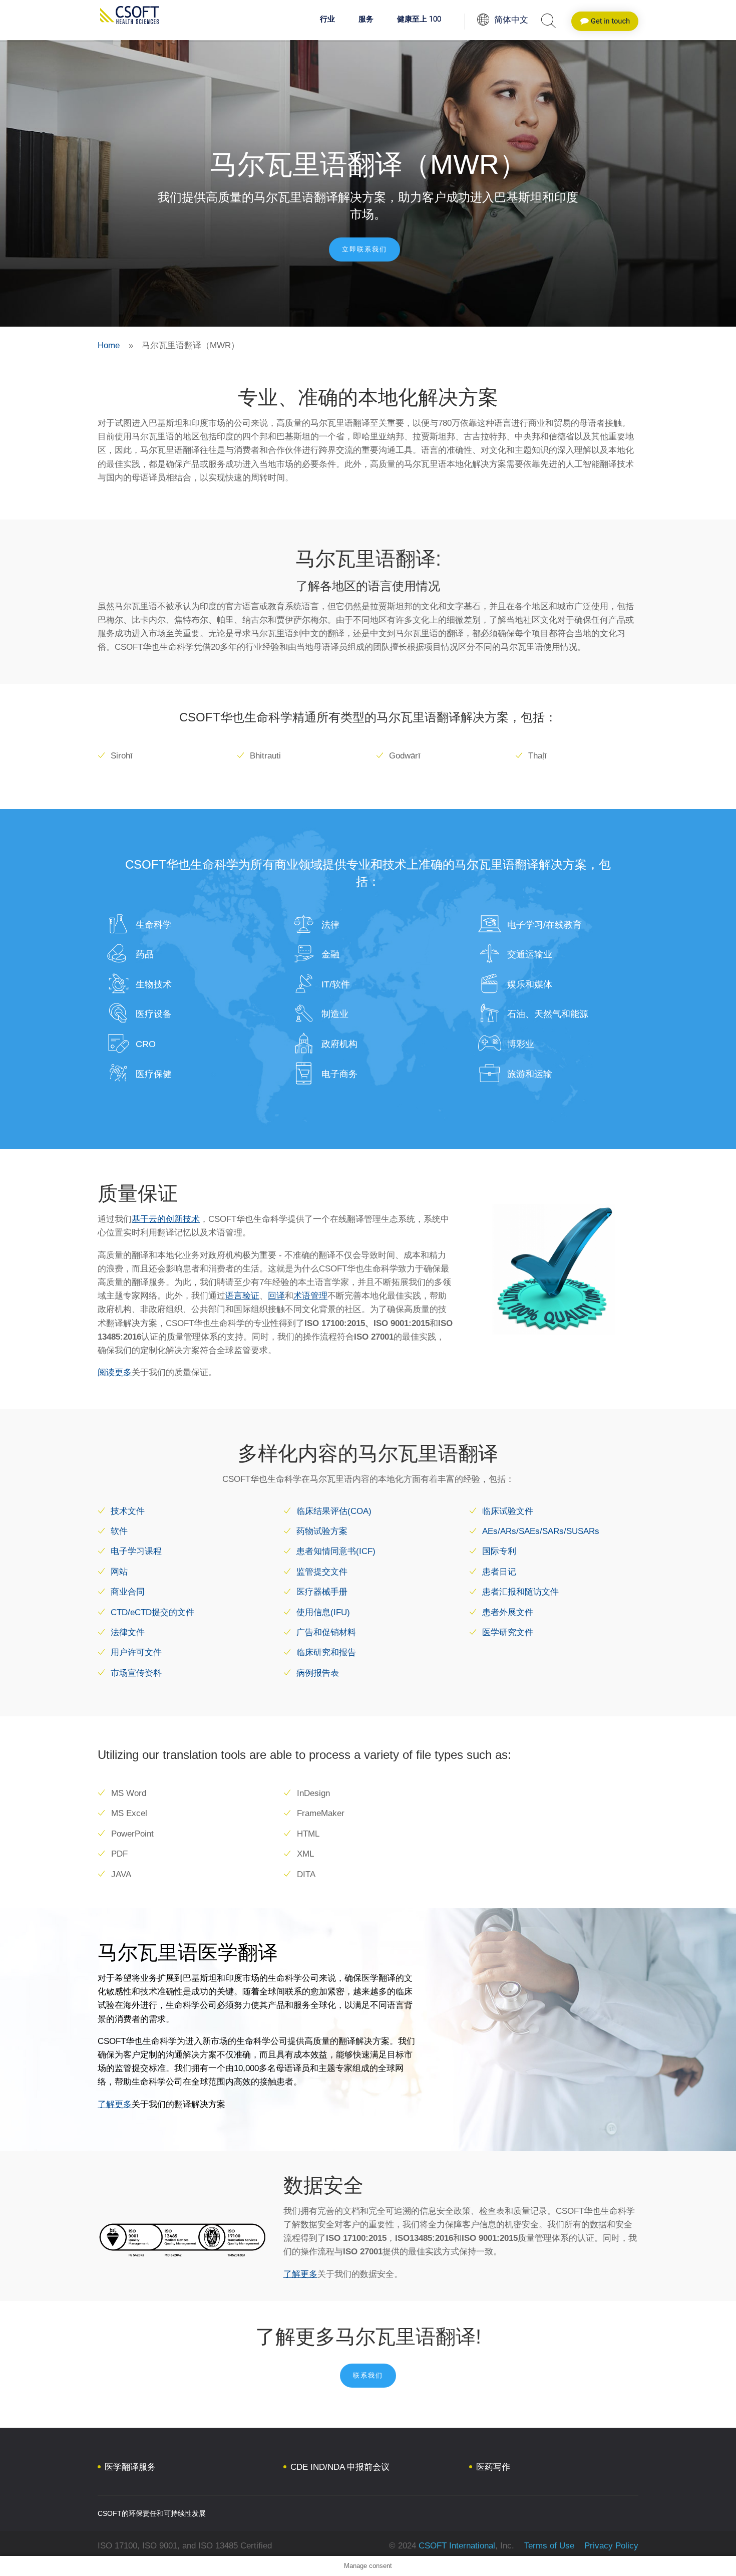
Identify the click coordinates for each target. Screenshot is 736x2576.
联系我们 (368, 2375)
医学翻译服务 (130, 2467)
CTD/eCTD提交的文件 (152, 1612)
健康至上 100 (419, 20)
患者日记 (499, 1572)
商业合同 (128, 1592)
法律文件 (128, 1632)
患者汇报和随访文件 (520, 1592)
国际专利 (499, 1551)
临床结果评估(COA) (334, 1511)
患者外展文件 (508, 1612)
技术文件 (128, 1511)
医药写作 (493, 2467)
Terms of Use (549, 2546)
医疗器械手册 (322, 1592)
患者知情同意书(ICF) (336, 1551)
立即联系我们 (364, 249)
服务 (366, 20)
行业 (327, 20)
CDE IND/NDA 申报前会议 (340, 2467)
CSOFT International (457, 2546)
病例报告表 (318, 1673)
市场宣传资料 (136, 1673)
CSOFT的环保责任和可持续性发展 (152, 2513)
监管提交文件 (322, 1572)
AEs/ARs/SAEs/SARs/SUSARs (541, 1531)
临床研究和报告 (326, 1652)
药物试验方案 (322, 1531)
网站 (119, 1572)
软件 (119, 1531)
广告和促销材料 (326, 1632)
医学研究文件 (508, 1632)
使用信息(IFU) (323, 1612)
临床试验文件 (508, 1511)
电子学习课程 (136, 1551)
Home (109, 345)
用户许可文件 (136, 1652)
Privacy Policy (610, 2546)
